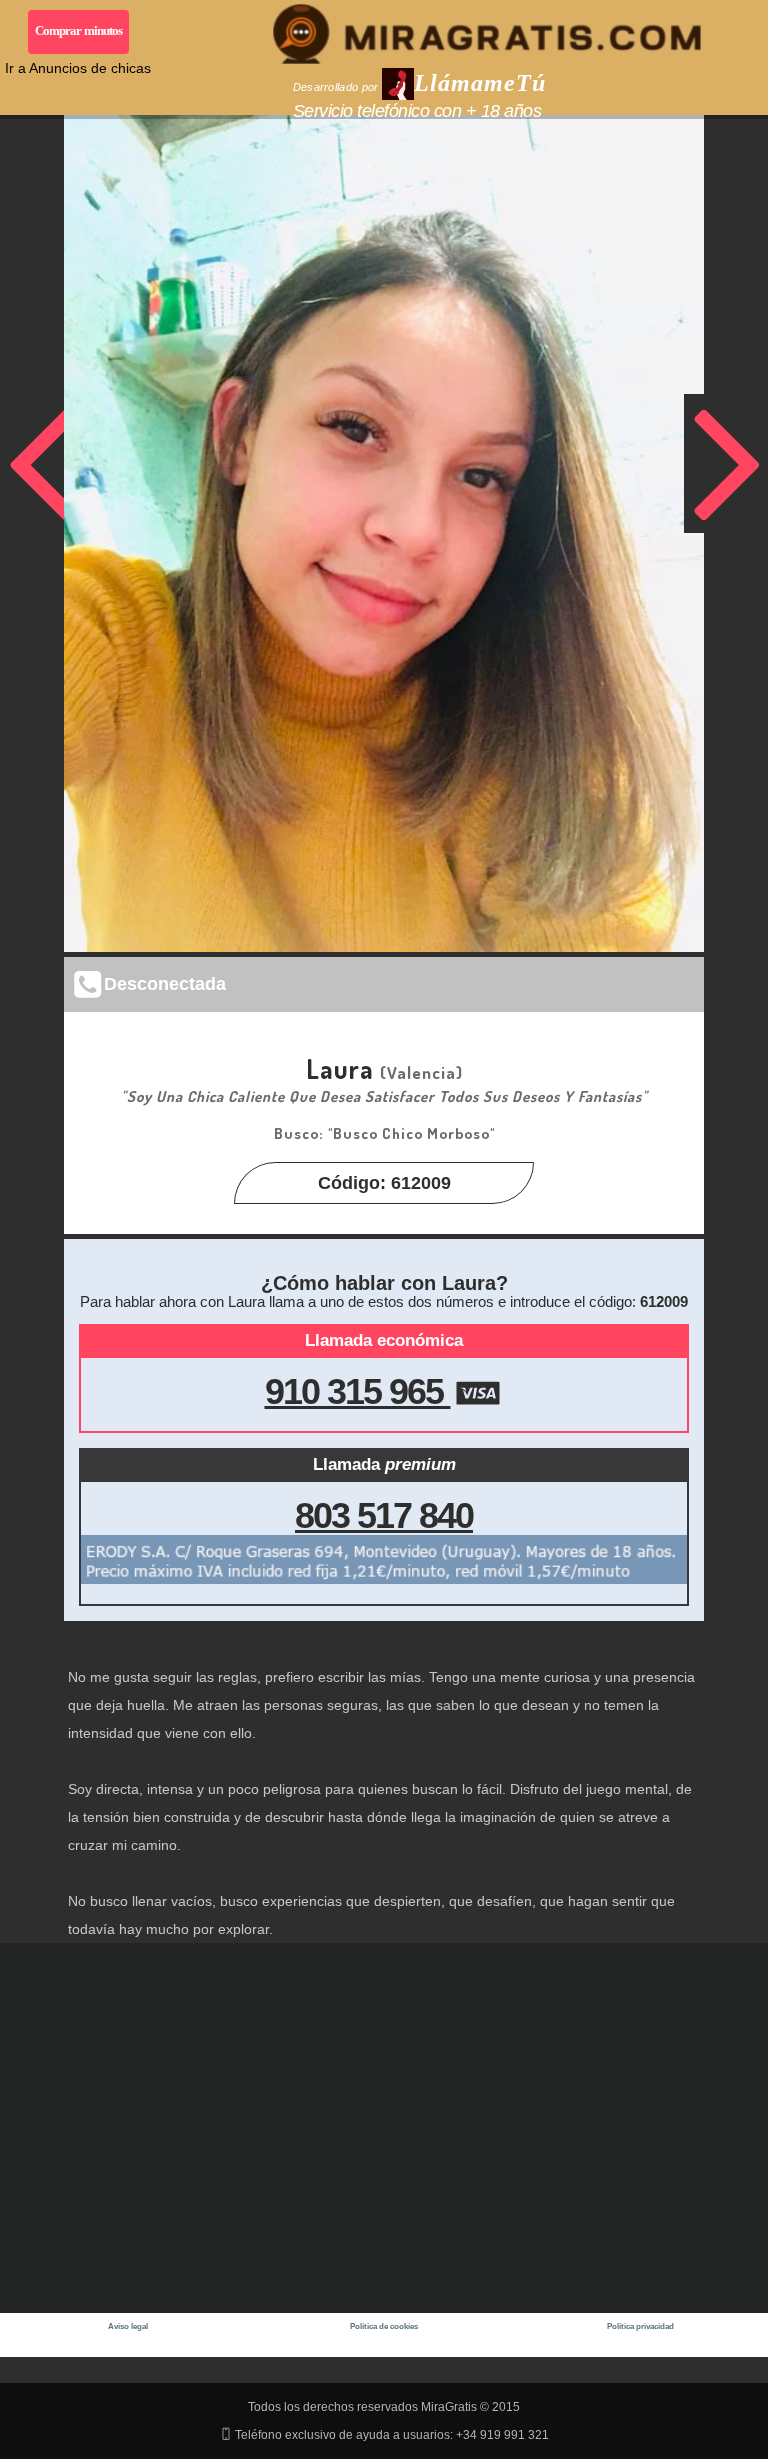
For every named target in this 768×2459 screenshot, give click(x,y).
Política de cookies (384, 2326)
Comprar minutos (79, 30)
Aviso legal (128, 2326)
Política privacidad (640, 2326)
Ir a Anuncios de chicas (78, 68)
